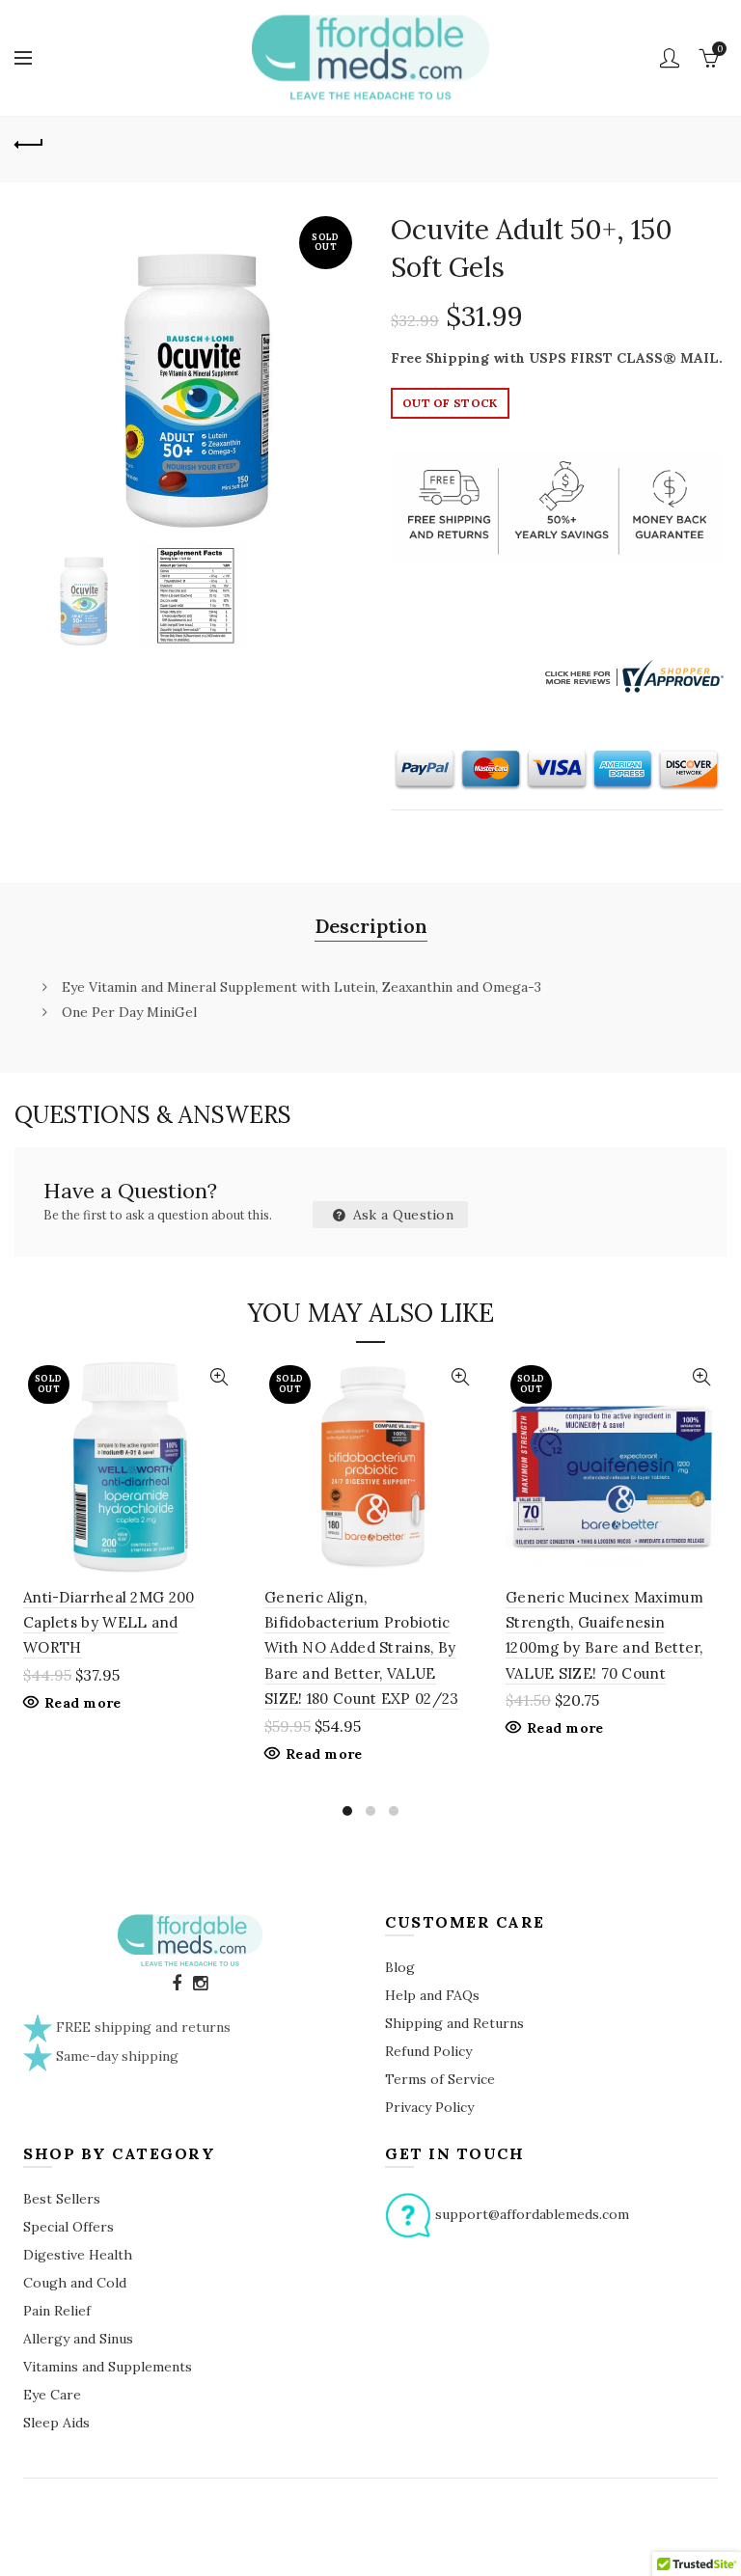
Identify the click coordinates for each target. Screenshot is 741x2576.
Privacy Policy (429, 2107)
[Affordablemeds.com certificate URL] (632, 675)
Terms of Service (440, 2079)
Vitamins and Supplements (108, 2367)
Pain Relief (57, 2311)
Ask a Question (402, 1215)
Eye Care (52, 2395)
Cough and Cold (75, 2283)
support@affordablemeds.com (532, 2214)
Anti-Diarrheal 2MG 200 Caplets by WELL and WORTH (109, 1623)
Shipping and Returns (454, 2023)
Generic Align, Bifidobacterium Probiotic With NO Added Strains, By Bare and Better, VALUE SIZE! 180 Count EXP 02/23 (362, 1648)
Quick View (219, 1377)
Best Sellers (62, 2199)
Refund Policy (428, 2051)
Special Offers (69, 2227)
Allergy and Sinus (78, 2339)
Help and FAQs (432, 1995)
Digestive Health (78, 2255)
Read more (83, 1703)
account (670, 58)
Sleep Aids (56, 2423)
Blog (400, 1967)
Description (371, 926)
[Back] (29, 142)
